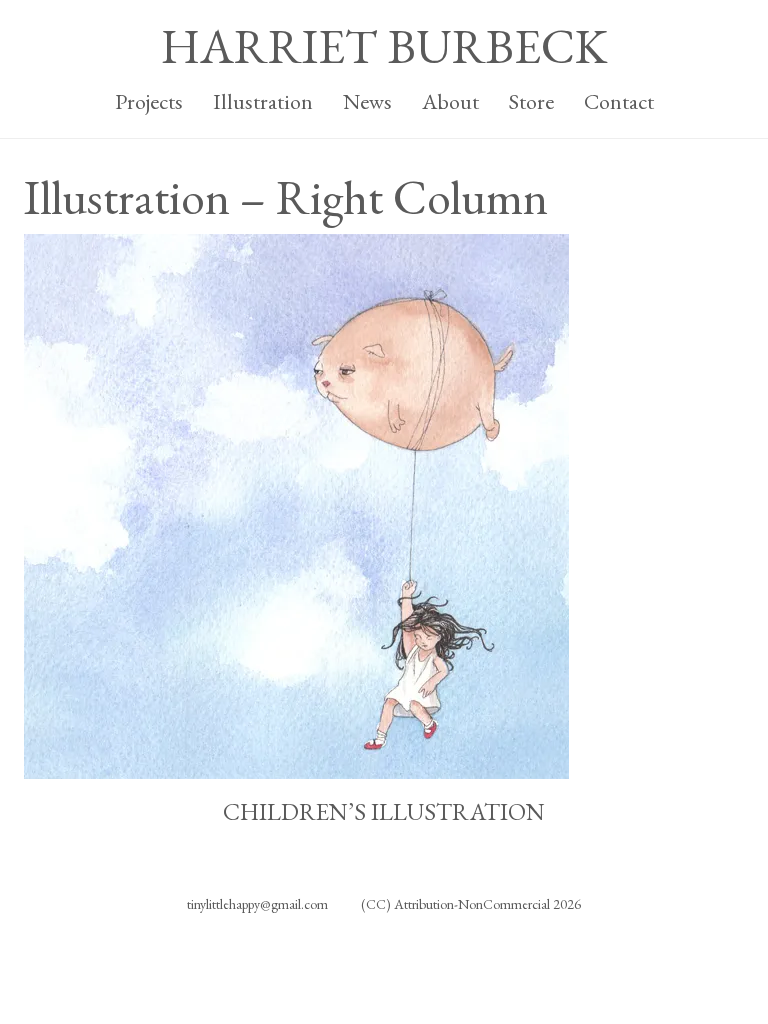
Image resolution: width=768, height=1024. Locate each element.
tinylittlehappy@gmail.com (257, 904)
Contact (619, 101)
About (450, 101)
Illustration (263, 101)
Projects (149, 101)
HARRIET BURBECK (384, 46)
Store (531, 101)
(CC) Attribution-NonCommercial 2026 (471, 904)
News (367, 101)
